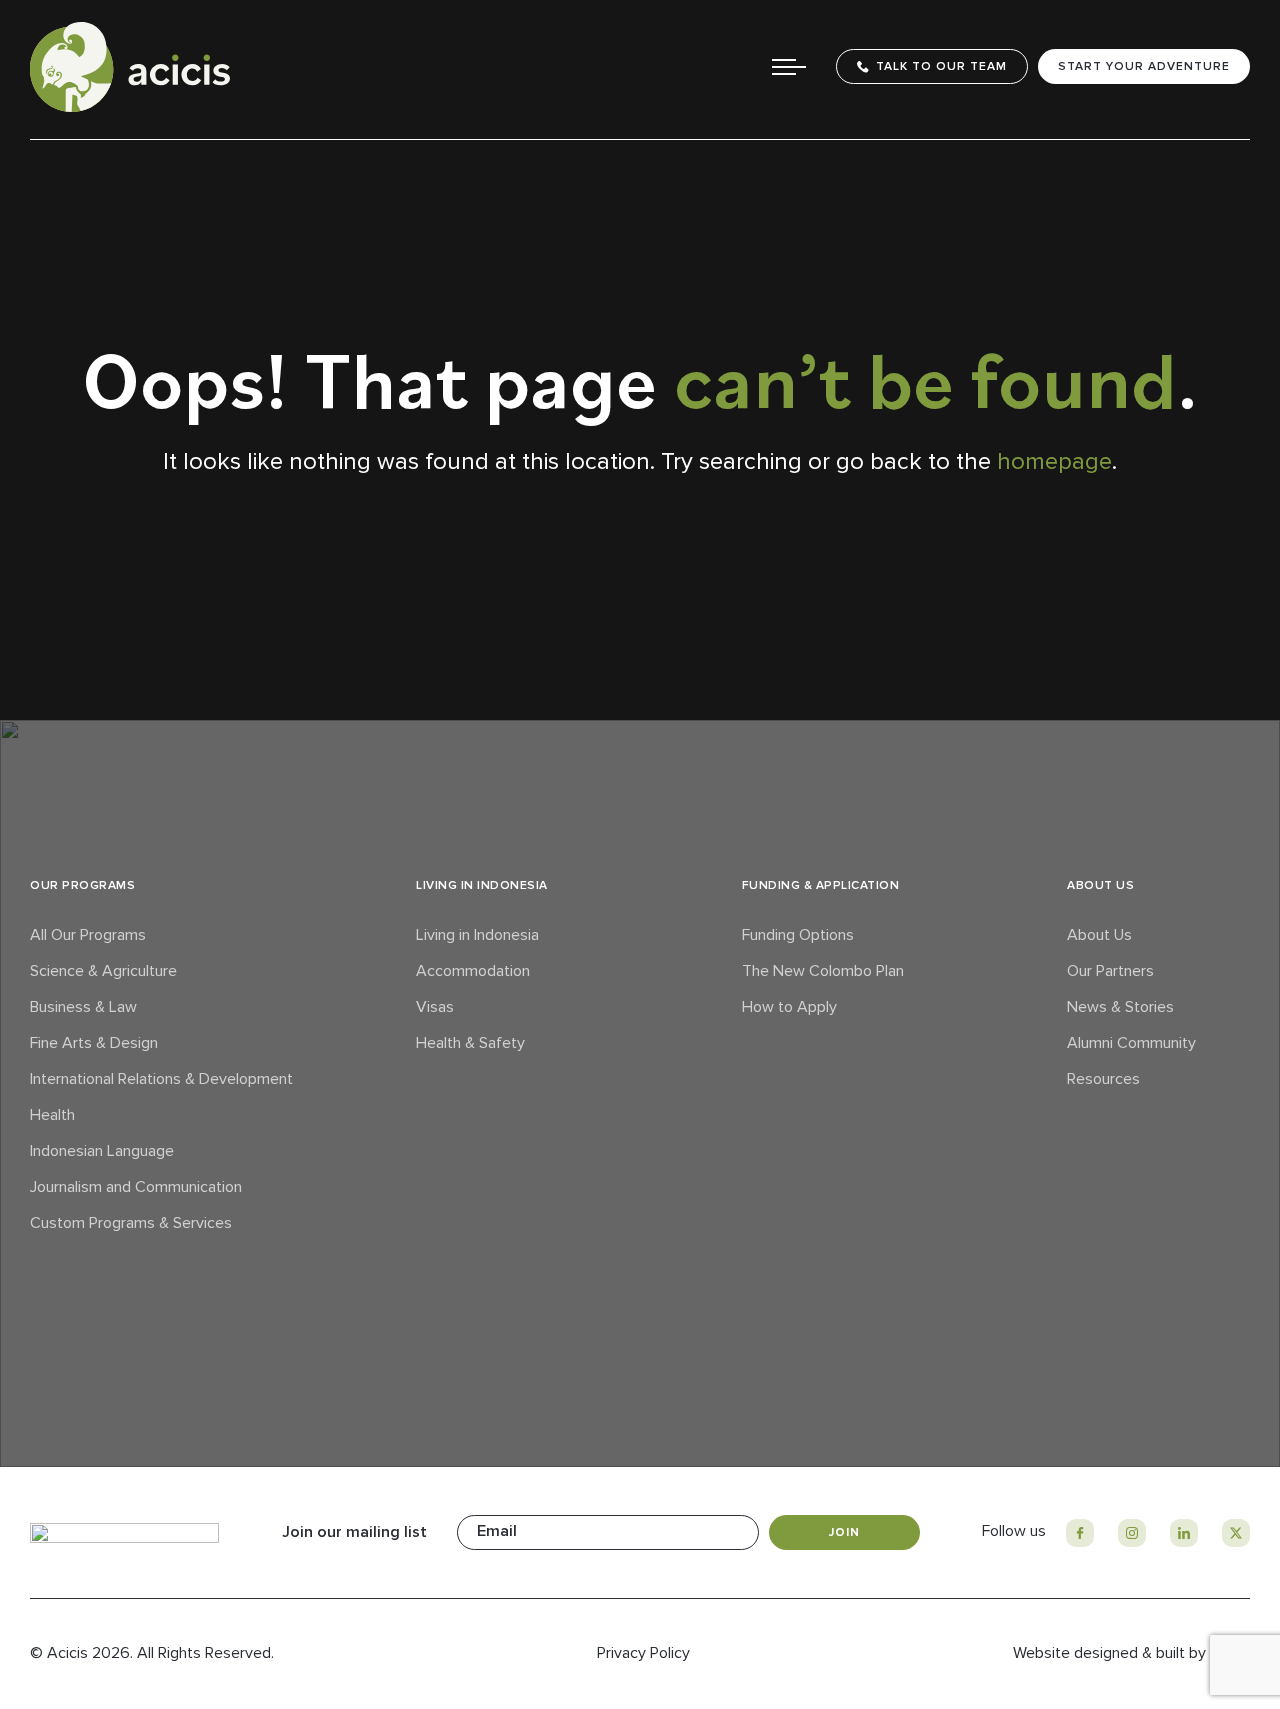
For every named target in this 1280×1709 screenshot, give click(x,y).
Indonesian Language (102, 1151)
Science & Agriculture (103, 971)
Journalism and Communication (136, 1187)
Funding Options (798, 935)
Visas (435, 1007)
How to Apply (789, 1007)
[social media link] (1080, 1533)
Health (52, 1115)
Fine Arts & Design (94, 1043)
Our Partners (1110, 971)
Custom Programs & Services (131, 1223)
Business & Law (83, 1007)
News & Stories (1120, 1007)
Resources (1103, 1079)
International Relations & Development (161, 1079)
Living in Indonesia (477, 935)
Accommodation (473, 971)
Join (844, 1532)
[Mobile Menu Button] (789, 67)
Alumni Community (1131, 1043)
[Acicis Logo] (130, 67)
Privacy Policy (643, 1653)
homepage (1054, 461)
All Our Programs (88, 935)
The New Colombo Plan (823, 971)
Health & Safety (470, 1043)
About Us (1099, 935)
